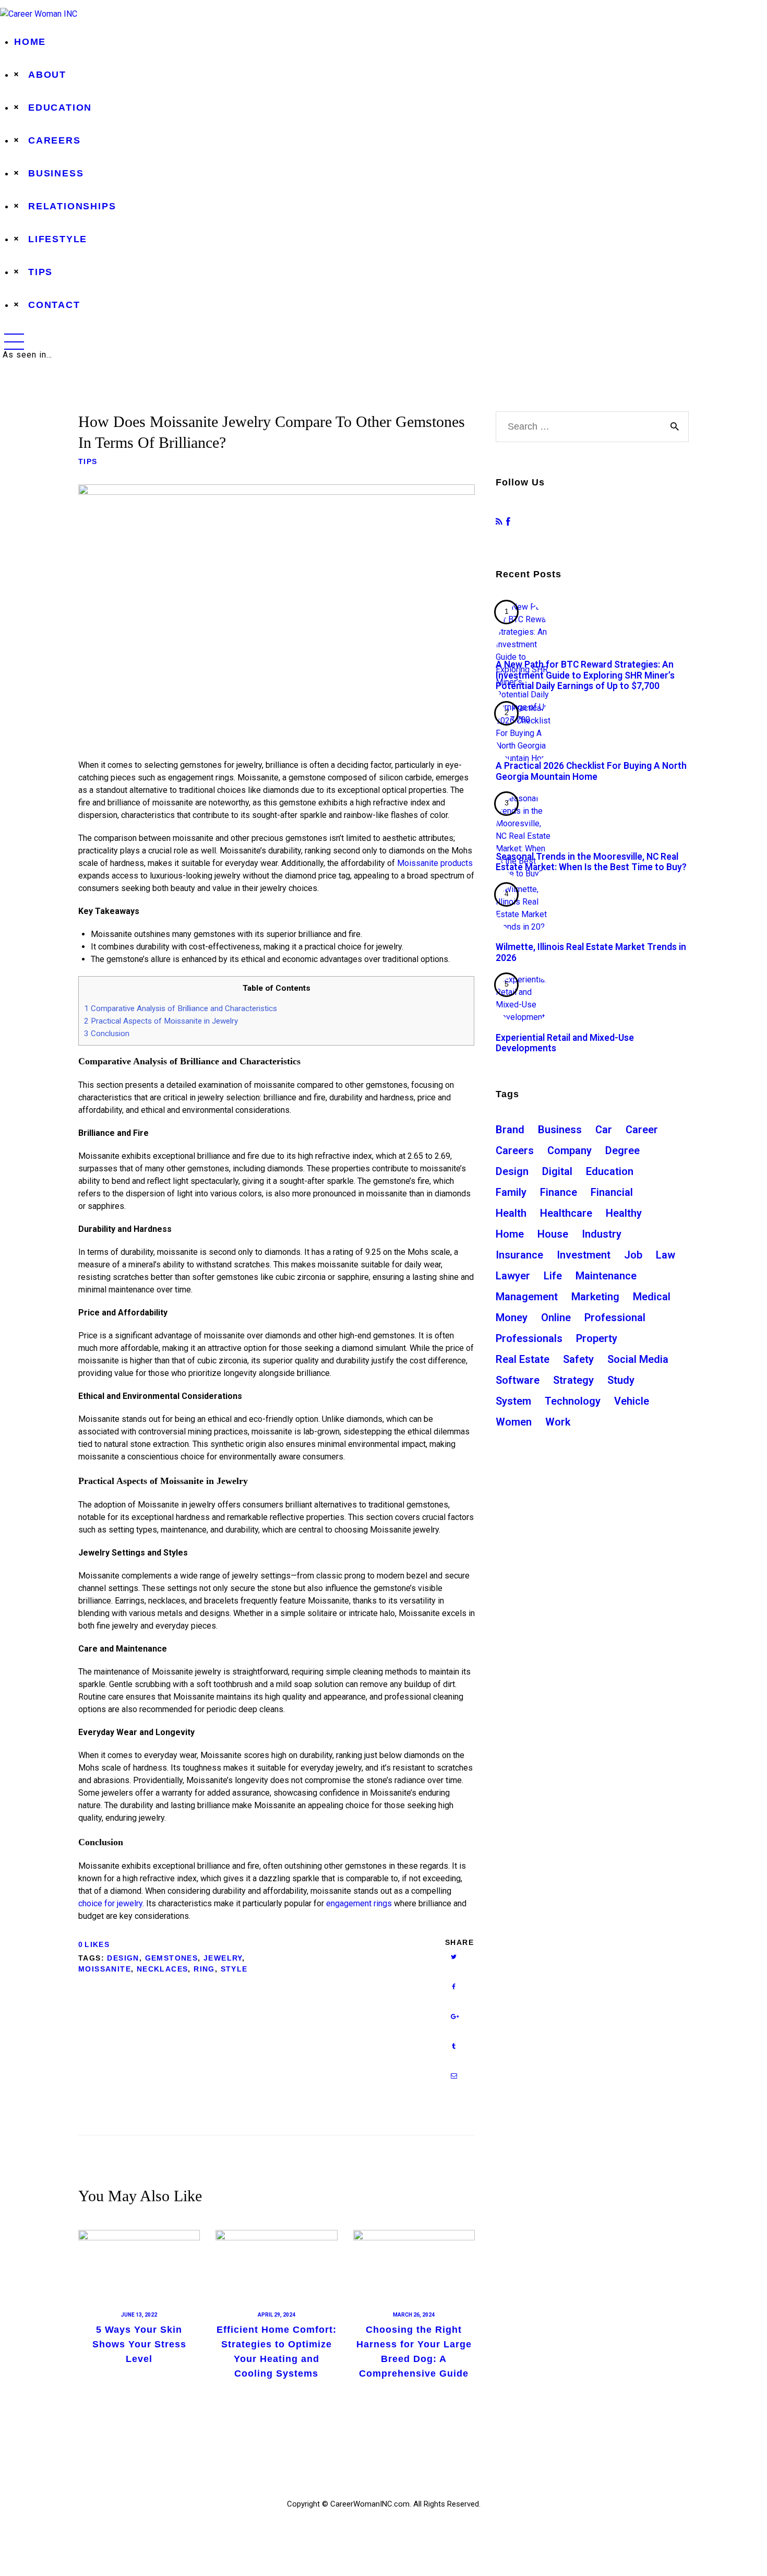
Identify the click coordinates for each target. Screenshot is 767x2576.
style (234, 1969)
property (597, 1338)
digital (557, 1171)
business (560, 1130)
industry (602, 1234)
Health (511, 1213)
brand (510, 1130)
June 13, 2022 (139, 2315)
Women (514, 1422)
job (633, 1255)
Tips (88, 461)
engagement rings (359, 1903)
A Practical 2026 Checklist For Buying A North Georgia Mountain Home (591, 771)
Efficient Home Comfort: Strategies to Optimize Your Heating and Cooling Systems (277, 2352)
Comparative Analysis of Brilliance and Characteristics (181, 1008)
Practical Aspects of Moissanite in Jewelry (161, 1021)
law (666, 1255)
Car (604, 1130)
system (513, 1401)
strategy (573, 1380)
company (570, 1150)
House (553, 1234)
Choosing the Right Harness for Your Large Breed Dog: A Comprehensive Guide (414, 2352)
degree (622, 1150)
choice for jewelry (110, 1903)
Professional (615, 1317)
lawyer (513, 1276)
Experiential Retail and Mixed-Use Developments (565, 1043)
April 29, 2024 (277, 2315)
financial (612, 1192)
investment (584, 1255)
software (518, 1380)
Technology (573, 1401)
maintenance (606, 1276)
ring (204, 1969)
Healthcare (566, 1213)
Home (510, 1234)
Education (610, 1171)
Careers (515, 1150)
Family (511, 1192)
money (512, 1317)
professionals (529, 1338)
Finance (559, 1192)
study (621, 1380)
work (558, 1422)
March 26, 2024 (414, 2315)
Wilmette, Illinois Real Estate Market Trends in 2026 (591, 952)
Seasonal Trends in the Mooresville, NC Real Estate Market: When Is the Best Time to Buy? (591, 862)
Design (123, 1958)
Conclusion (107, 1034)
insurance (519, 1255)
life (553, 1276)
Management (527, 1297)
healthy (624, 1213)
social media (638, 1359)
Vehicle (632, 1401)
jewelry (223, 1958)
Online (556, 1317)
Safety (578, 1359)
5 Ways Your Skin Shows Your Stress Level (139, 2344)
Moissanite (105, 1969)
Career (642, 1130)
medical (652, 1297)
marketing (595, 1297)
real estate (523, 1359)
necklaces (163, 1969)
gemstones (172, 1958)
